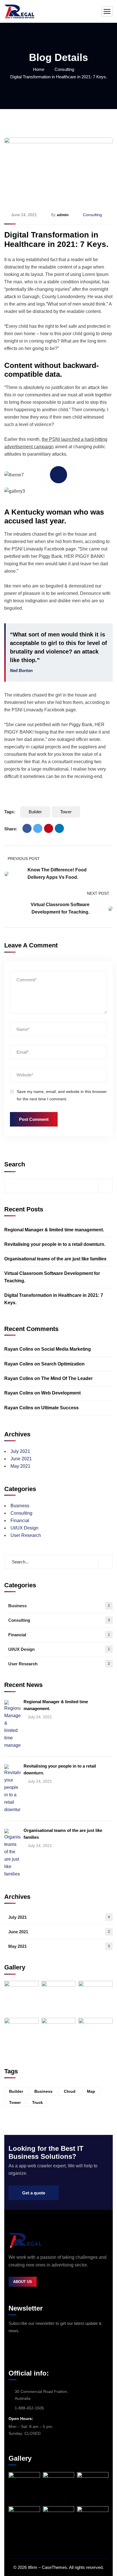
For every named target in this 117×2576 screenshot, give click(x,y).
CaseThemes (54, 2567)
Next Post (98, 893)
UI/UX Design (24, 1528)
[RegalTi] (19, 11)
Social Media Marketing (66, 1349)
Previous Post (24, 859)
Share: (11, 829)
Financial (20, 1521)
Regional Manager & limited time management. (54, 1230)
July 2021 (20, 1451)
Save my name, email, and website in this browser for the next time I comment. (62, 1095)
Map (91, 2091)
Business (20, 1506)
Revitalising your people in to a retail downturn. (55, 1244)
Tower (66, 812)
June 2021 (21, 1459)
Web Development (61, 1393)
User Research (26, 1535)
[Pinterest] (49, 828)
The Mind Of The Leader (67, 1378)
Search (15, 1164)
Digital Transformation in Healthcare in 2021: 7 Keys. (56, 240)
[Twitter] (38, 828)
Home (39, 69)
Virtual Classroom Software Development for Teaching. (52, 1277)
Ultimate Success (60, 1408)
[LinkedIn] (59, 828)
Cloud (70, 2091)
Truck (37, 2102)
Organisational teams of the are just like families (55, 1259)
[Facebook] (27, 828)
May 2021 (20, 1466)
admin (63, 215)
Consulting (64, 69)
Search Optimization (63, 1364)
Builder (35, 812)
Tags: (10, 812)
